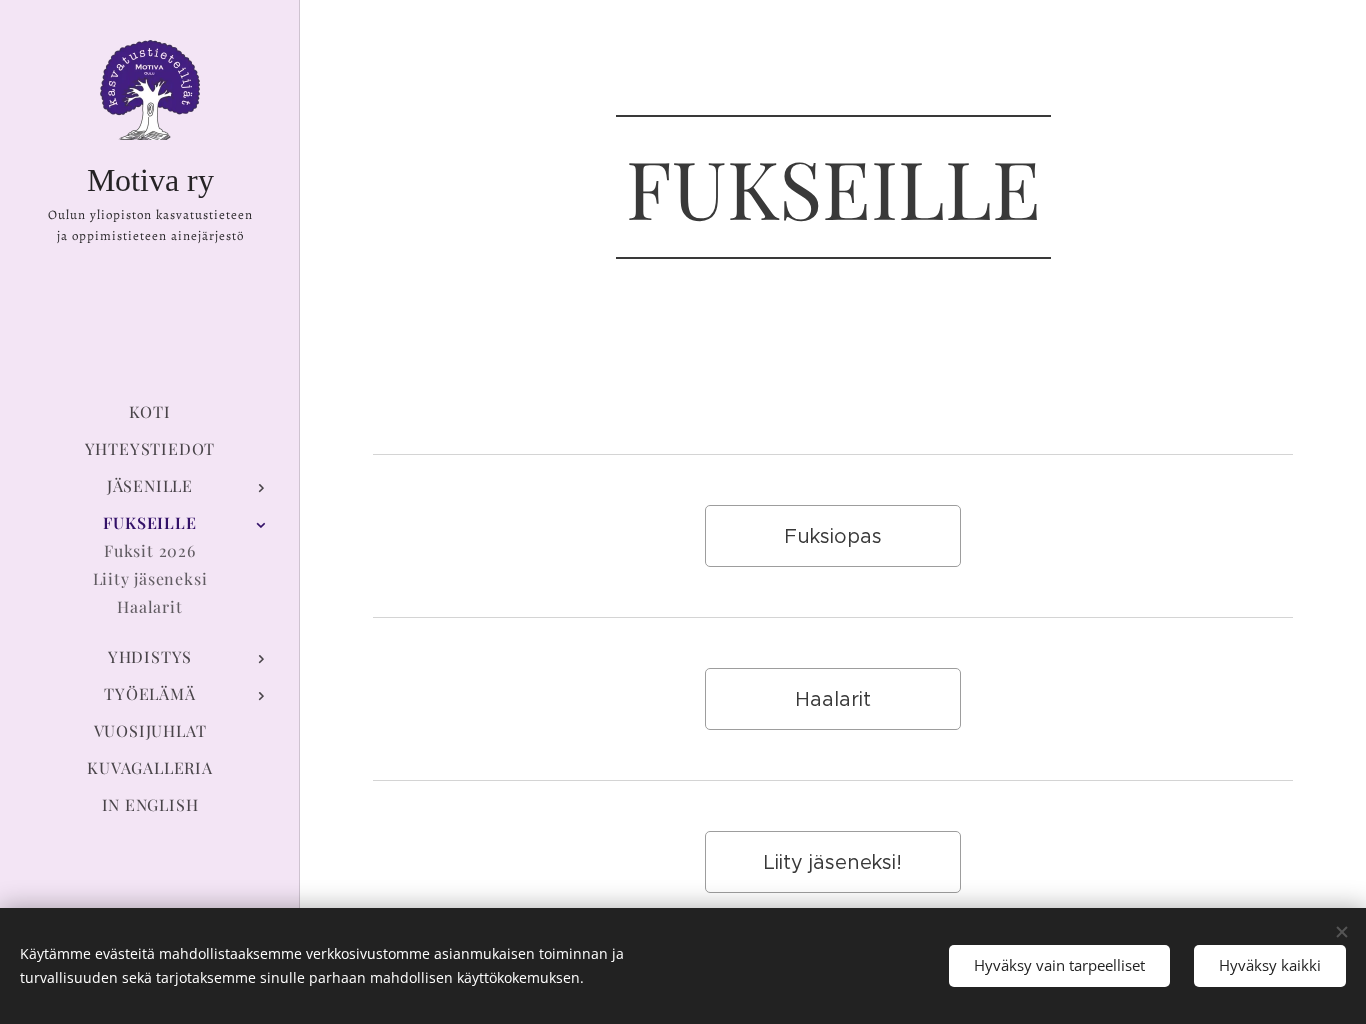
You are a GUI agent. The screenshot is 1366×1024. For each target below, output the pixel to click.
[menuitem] (150, 411)
